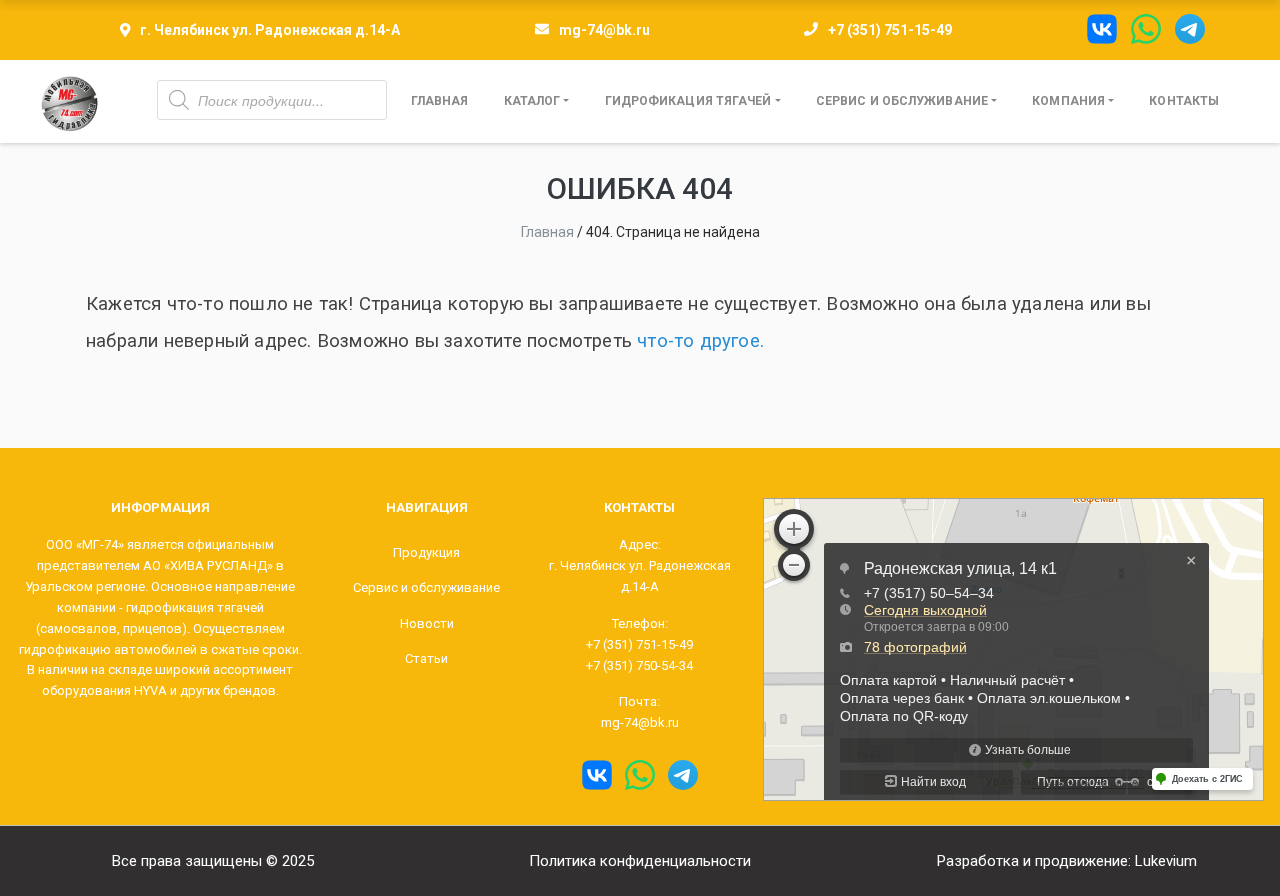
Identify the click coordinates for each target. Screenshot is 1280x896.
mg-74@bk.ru (604, 30)
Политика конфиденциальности (640, 861)
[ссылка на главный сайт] (69, 101)
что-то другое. (700, 341)
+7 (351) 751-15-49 (890, 30)
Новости (427, 623)
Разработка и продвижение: (1067, 861)
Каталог (532, 101)
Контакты (1184, 101)
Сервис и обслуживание (902, 101)
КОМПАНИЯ (1068, 101)
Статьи (426, 658)
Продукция (426, 552)
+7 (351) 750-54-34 (639, 665)
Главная (440, 101)
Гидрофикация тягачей (688, 101)
